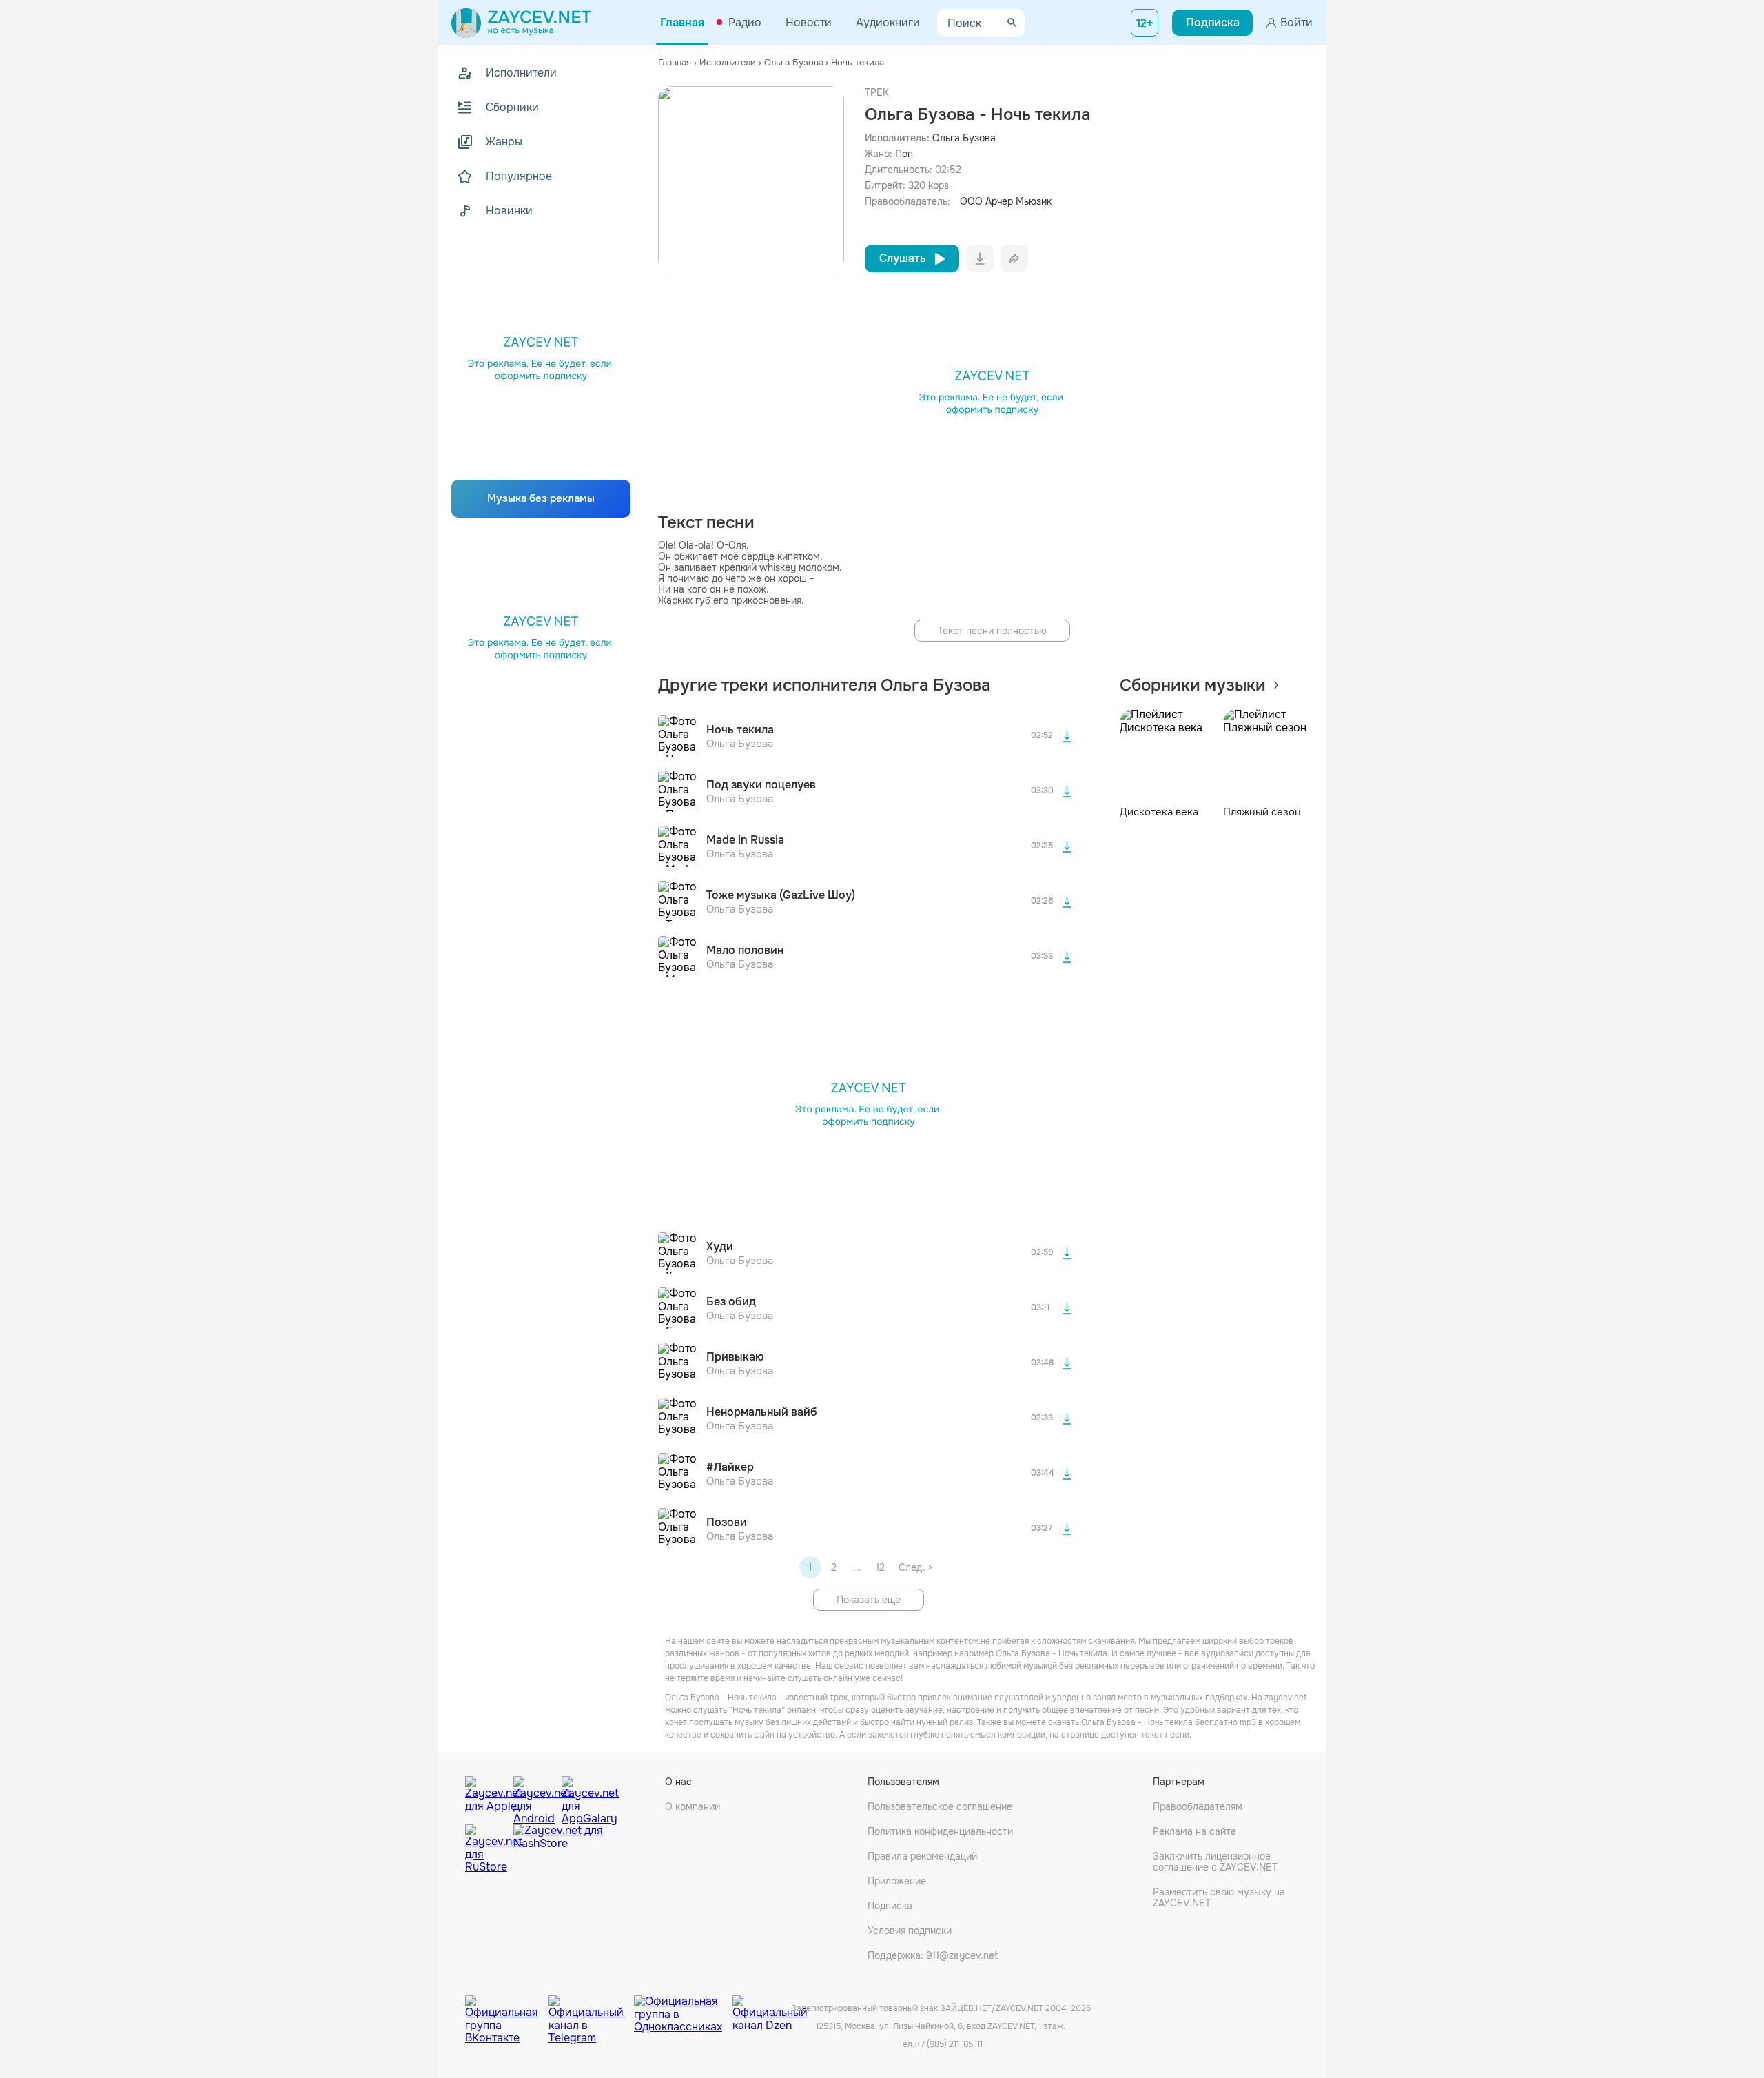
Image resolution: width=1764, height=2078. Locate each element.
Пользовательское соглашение (940, 1806)
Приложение (897, 1881)
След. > (915, 1567)
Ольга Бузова (964, 138)
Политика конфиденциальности (940, 1831)
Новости (809, 22)
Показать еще (869, 1600)
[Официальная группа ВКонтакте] (507, 2009)
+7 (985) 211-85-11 (950, 2044)
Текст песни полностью (992, 631)
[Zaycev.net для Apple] (486, 1797)
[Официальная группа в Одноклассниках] (683, 2009)
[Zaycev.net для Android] (534, 1797)
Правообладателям (1198, 1806)
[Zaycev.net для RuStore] (486, 1849)
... (857, 1567)
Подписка (890, 1906)
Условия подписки (910, 1931)
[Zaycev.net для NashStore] (558, 1849)
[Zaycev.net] (521, 23)
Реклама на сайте (1194, 1831)
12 (880, 1567)
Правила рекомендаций (922, 1856)
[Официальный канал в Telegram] (591, 2009)
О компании (693, 1806)
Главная (682, 22)
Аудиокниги (888, 22)
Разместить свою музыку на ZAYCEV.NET (1219, 1897)
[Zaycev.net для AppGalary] (582, 1797)
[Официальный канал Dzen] (770, 2009)
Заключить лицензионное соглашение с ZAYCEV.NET (1215, 1862)
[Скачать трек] (1067, 736)
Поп (904, 154)
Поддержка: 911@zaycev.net (933, 1955)
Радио (745, 22)
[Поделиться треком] (1014, 258)
